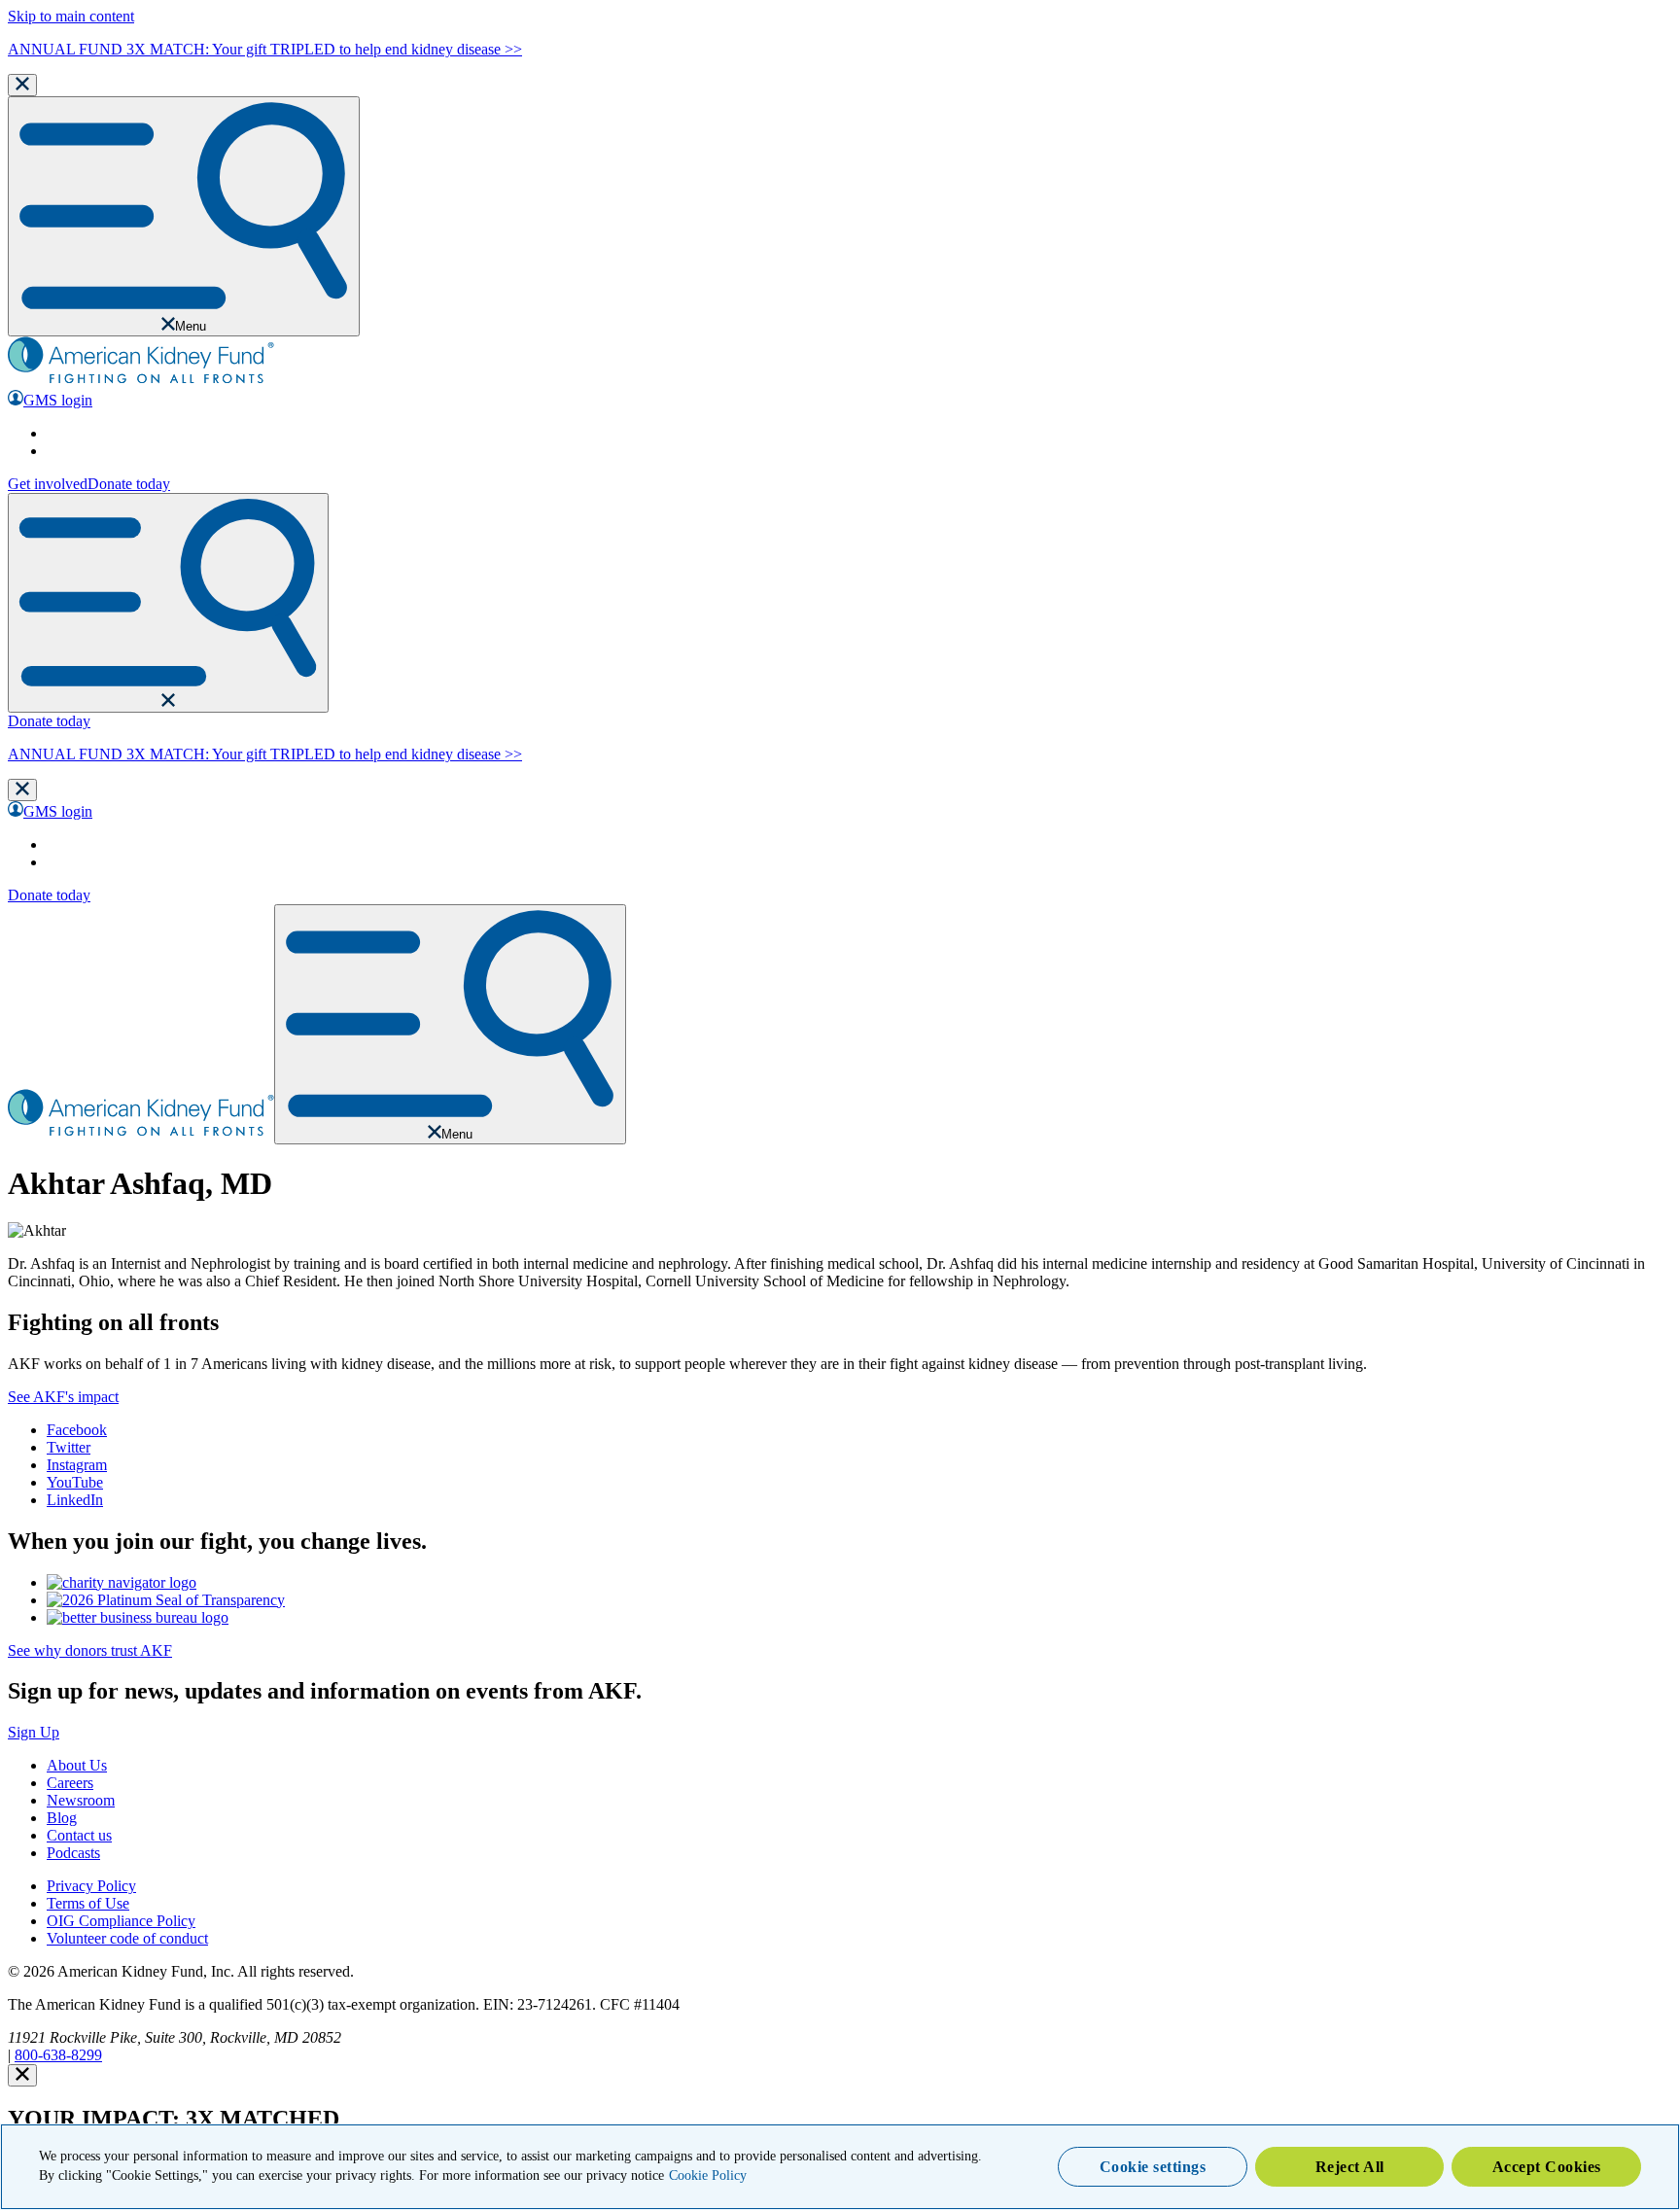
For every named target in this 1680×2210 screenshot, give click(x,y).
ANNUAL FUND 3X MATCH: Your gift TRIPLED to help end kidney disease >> (265, 49)
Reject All (1350, 2167)
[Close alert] (22, 2075)
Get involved (48, 484)
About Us (77, 1765)
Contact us (79, 1835)
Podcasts (73, 1853)
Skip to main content (71, 16)
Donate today (129, 484)
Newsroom (81, 1800)
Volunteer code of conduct (127, 1938)
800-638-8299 (58, 2055)
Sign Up (34, 1732)
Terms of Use (88, 1903)
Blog (62, 1818)
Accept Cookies (1547, 2167)
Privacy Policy (91, 1886)
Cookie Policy (708, 2175)
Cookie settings (1153, 2167)
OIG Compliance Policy (121, 1921)
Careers (70, 1783)
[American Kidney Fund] (141, 381)
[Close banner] (22, 85)
